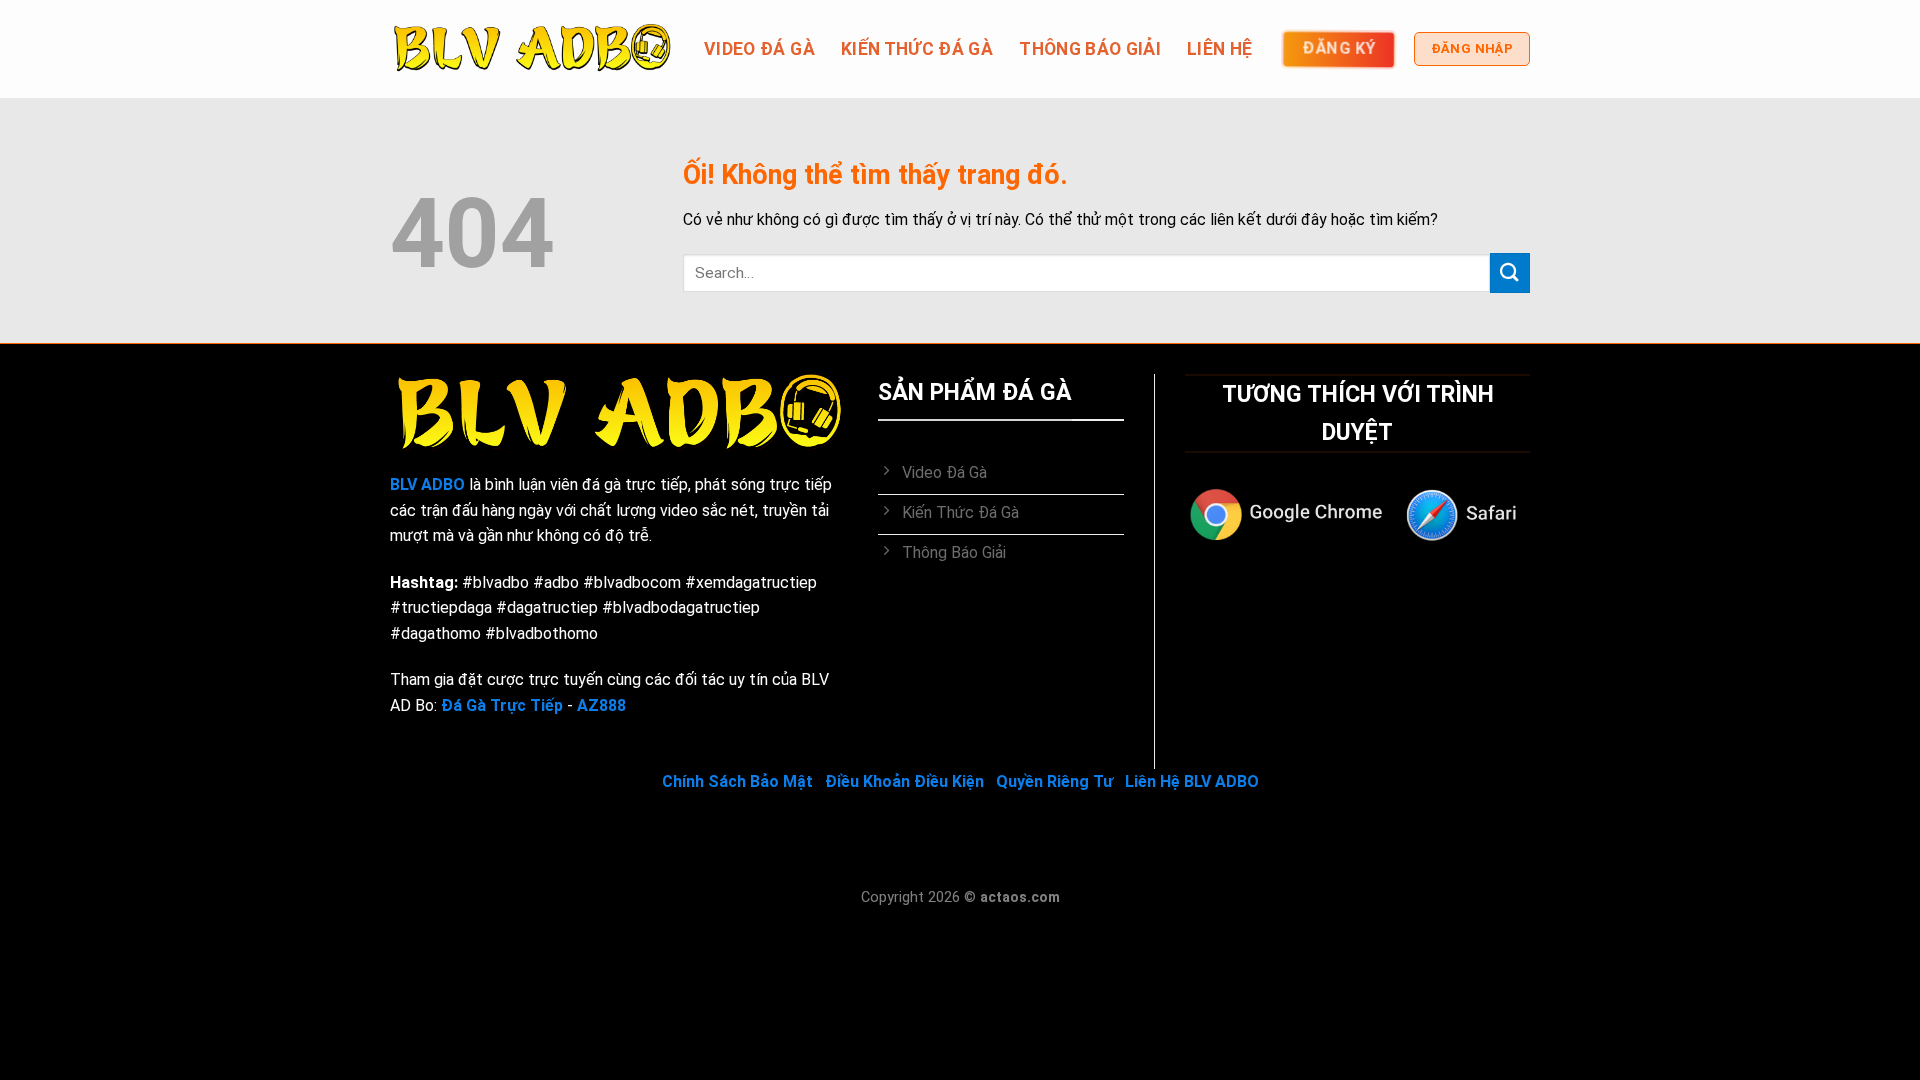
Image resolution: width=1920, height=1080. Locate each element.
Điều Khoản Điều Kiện (904, 781)
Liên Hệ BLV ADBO (1192, 781)
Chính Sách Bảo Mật (737, 781)
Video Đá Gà (759, 49)
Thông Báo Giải (1090, 49)
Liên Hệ (1219, 49)
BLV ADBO (427, 484)
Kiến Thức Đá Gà (917, 49)
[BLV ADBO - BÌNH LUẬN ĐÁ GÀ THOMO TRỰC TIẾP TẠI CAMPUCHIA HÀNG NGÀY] (532, 49)
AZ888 (601, 705)
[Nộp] (1510, 272)
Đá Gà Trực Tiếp (502, 705)
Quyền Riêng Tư (1054, 781)
